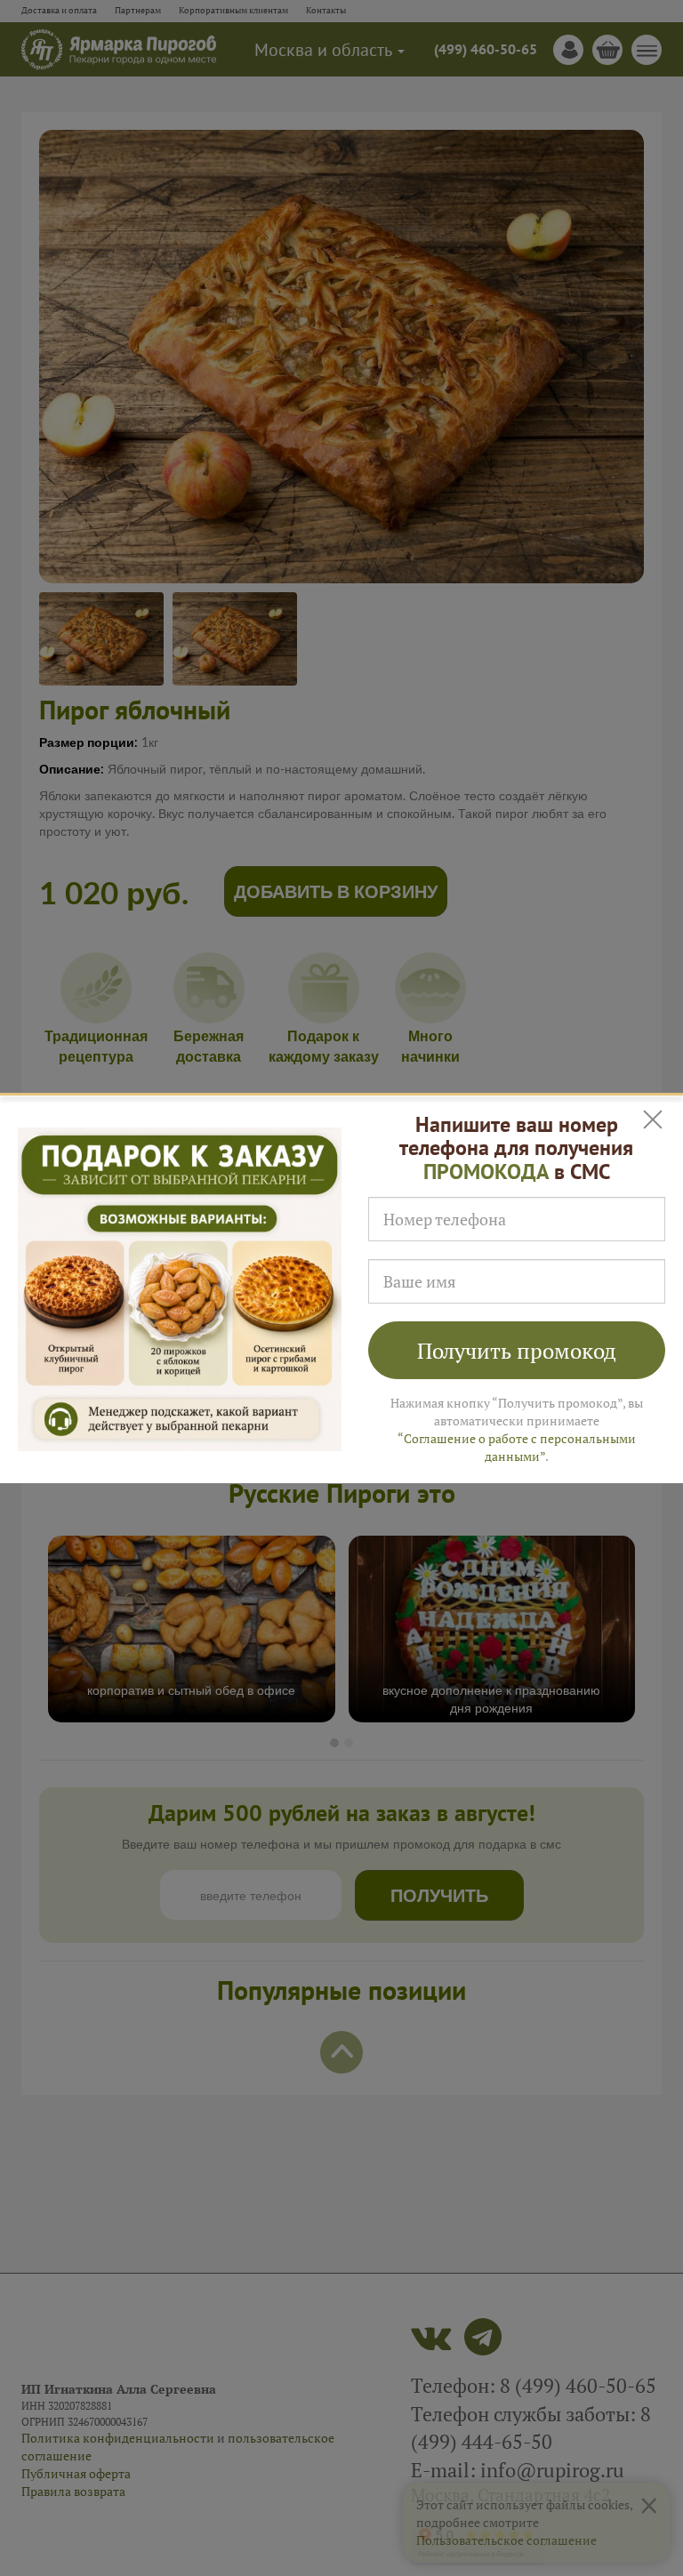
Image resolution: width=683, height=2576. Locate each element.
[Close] (654, 1120)
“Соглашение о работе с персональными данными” (517, 1447)
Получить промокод (517, 1351)
